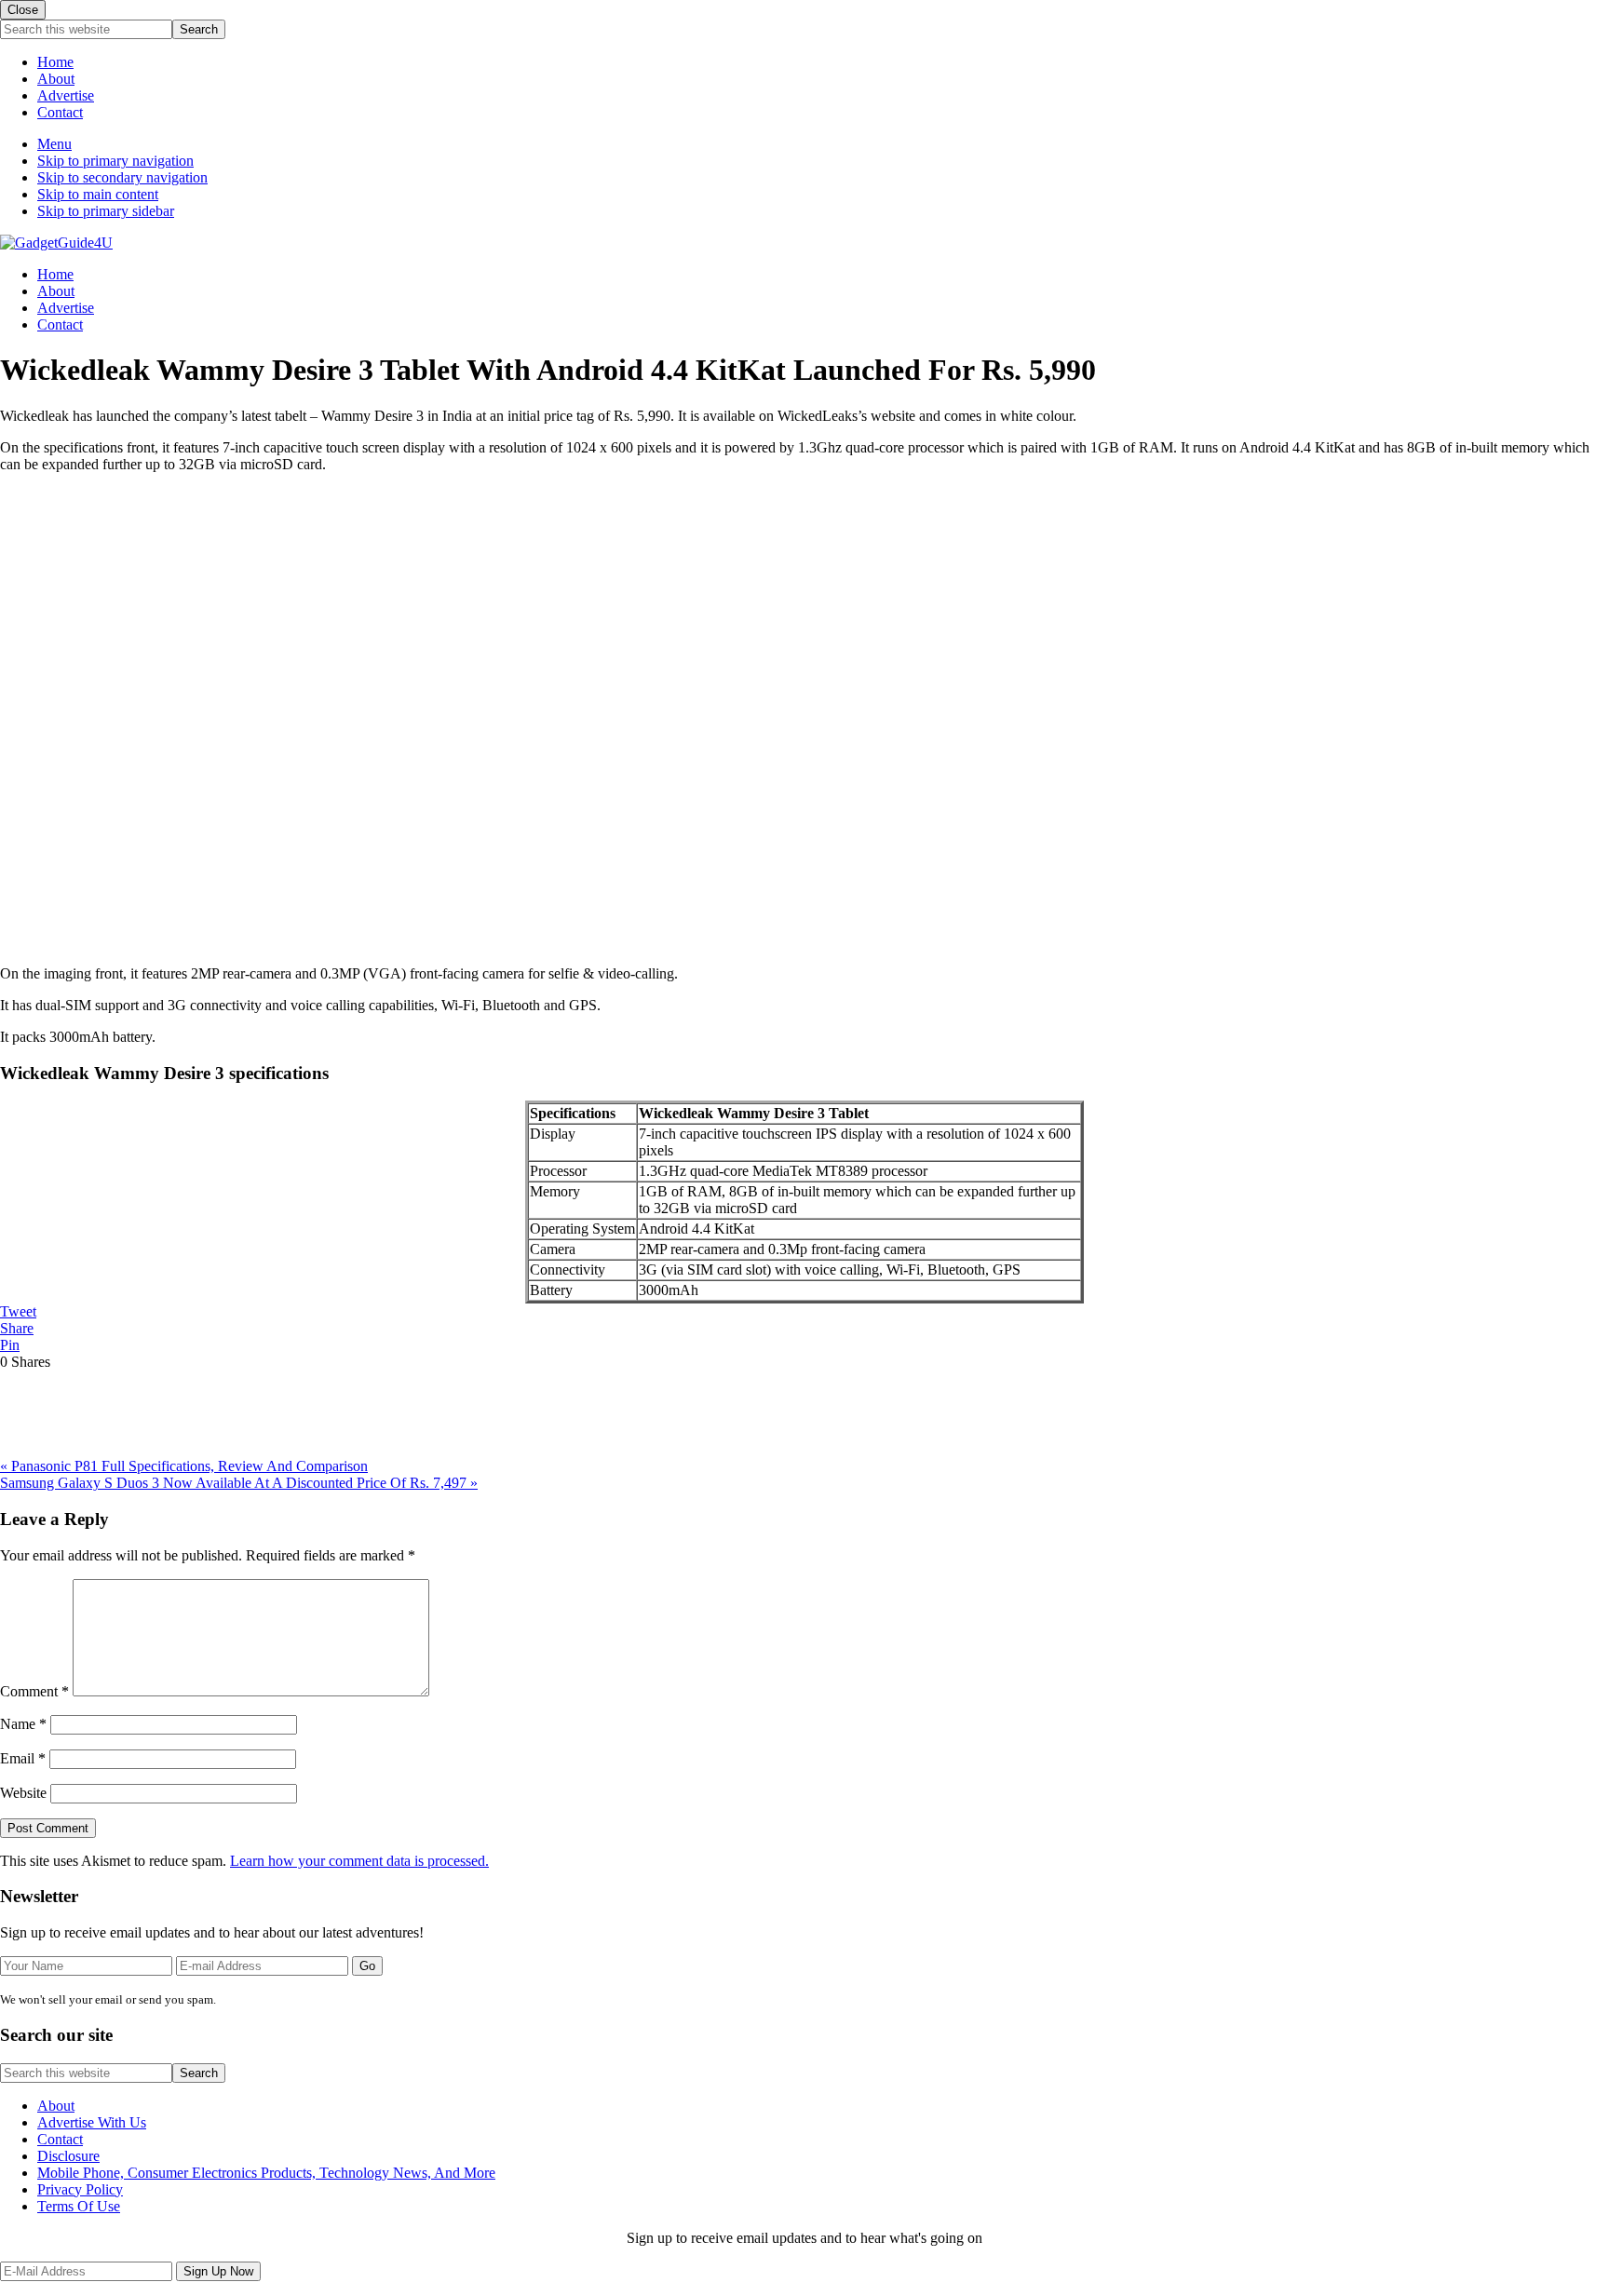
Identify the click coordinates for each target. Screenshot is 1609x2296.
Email (23, 1758)
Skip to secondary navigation (122, 177)
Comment (34, 1691)
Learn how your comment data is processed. (359, 1861)
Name (23, 1724)
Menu (54, 144)
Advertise (66, 95)
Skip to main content (98, 194)
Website (23, 1793)
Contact (60, 112)
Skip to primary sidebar (106, 211)
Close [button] (23, 10)
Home (55, 62)
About (56, 79)
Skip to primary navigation (115, 161)
